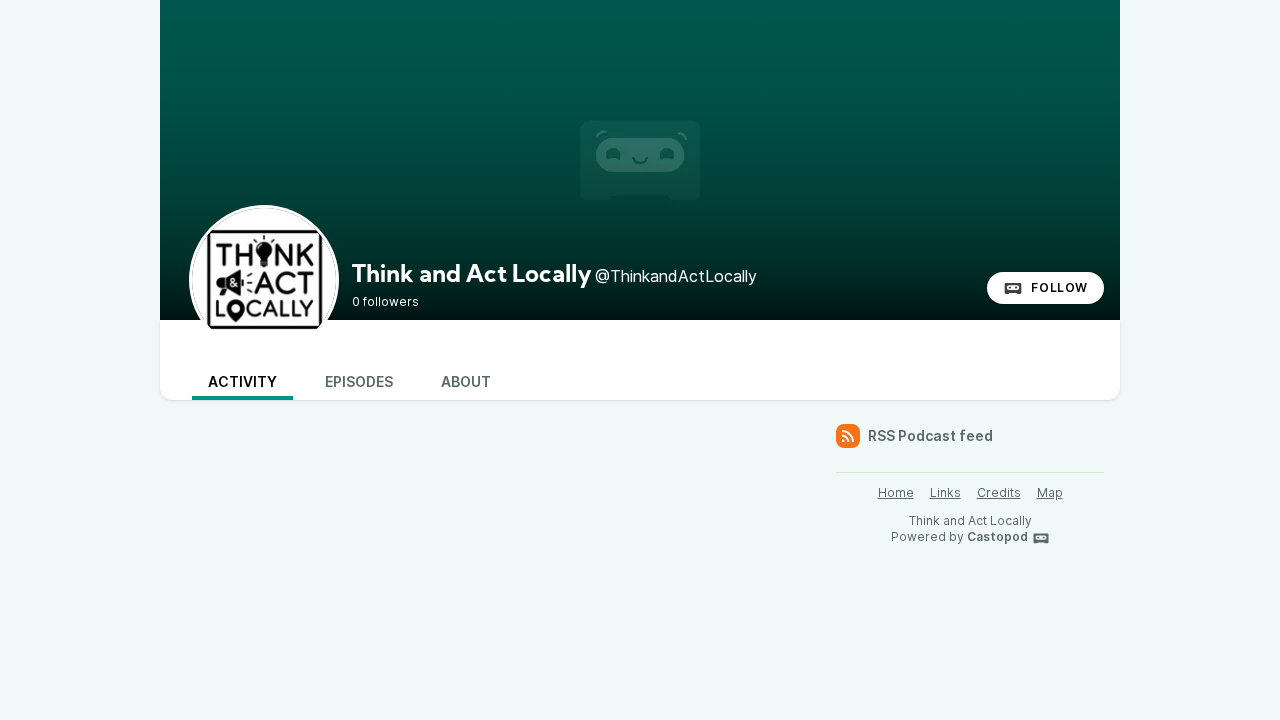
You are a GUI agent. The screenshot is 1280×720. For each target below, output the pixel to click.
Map (1050, 492)
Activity (242, 381)
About (466, 381)
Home (896, 492)
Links (945, 492)
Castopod (997, 536)
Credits (999, 492)
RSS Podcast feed (930, 435)
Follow (1059, 287)
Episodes (359, 381)
